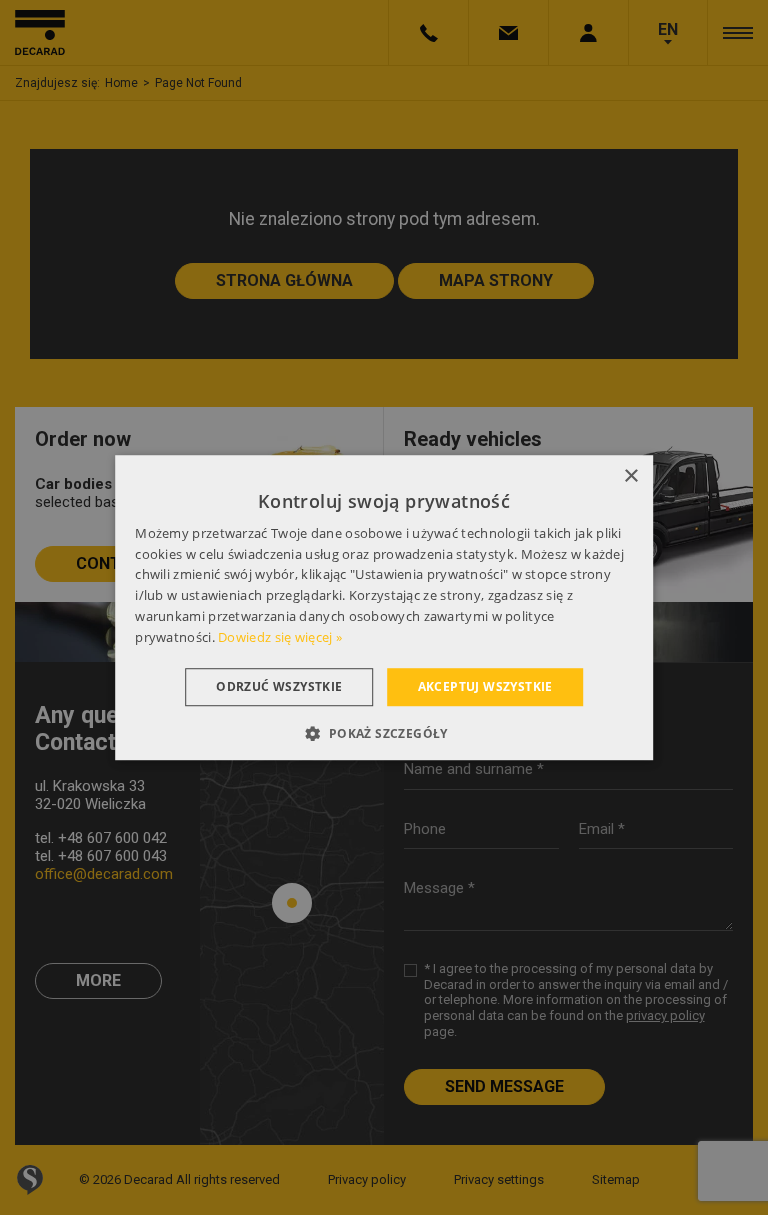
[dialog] (384, 608)
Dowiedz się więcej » (280, 637)
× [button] (630, 476)
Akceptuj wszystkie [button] (485, 686)
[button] (383, 733)
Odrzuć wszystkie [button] (279, 686)
